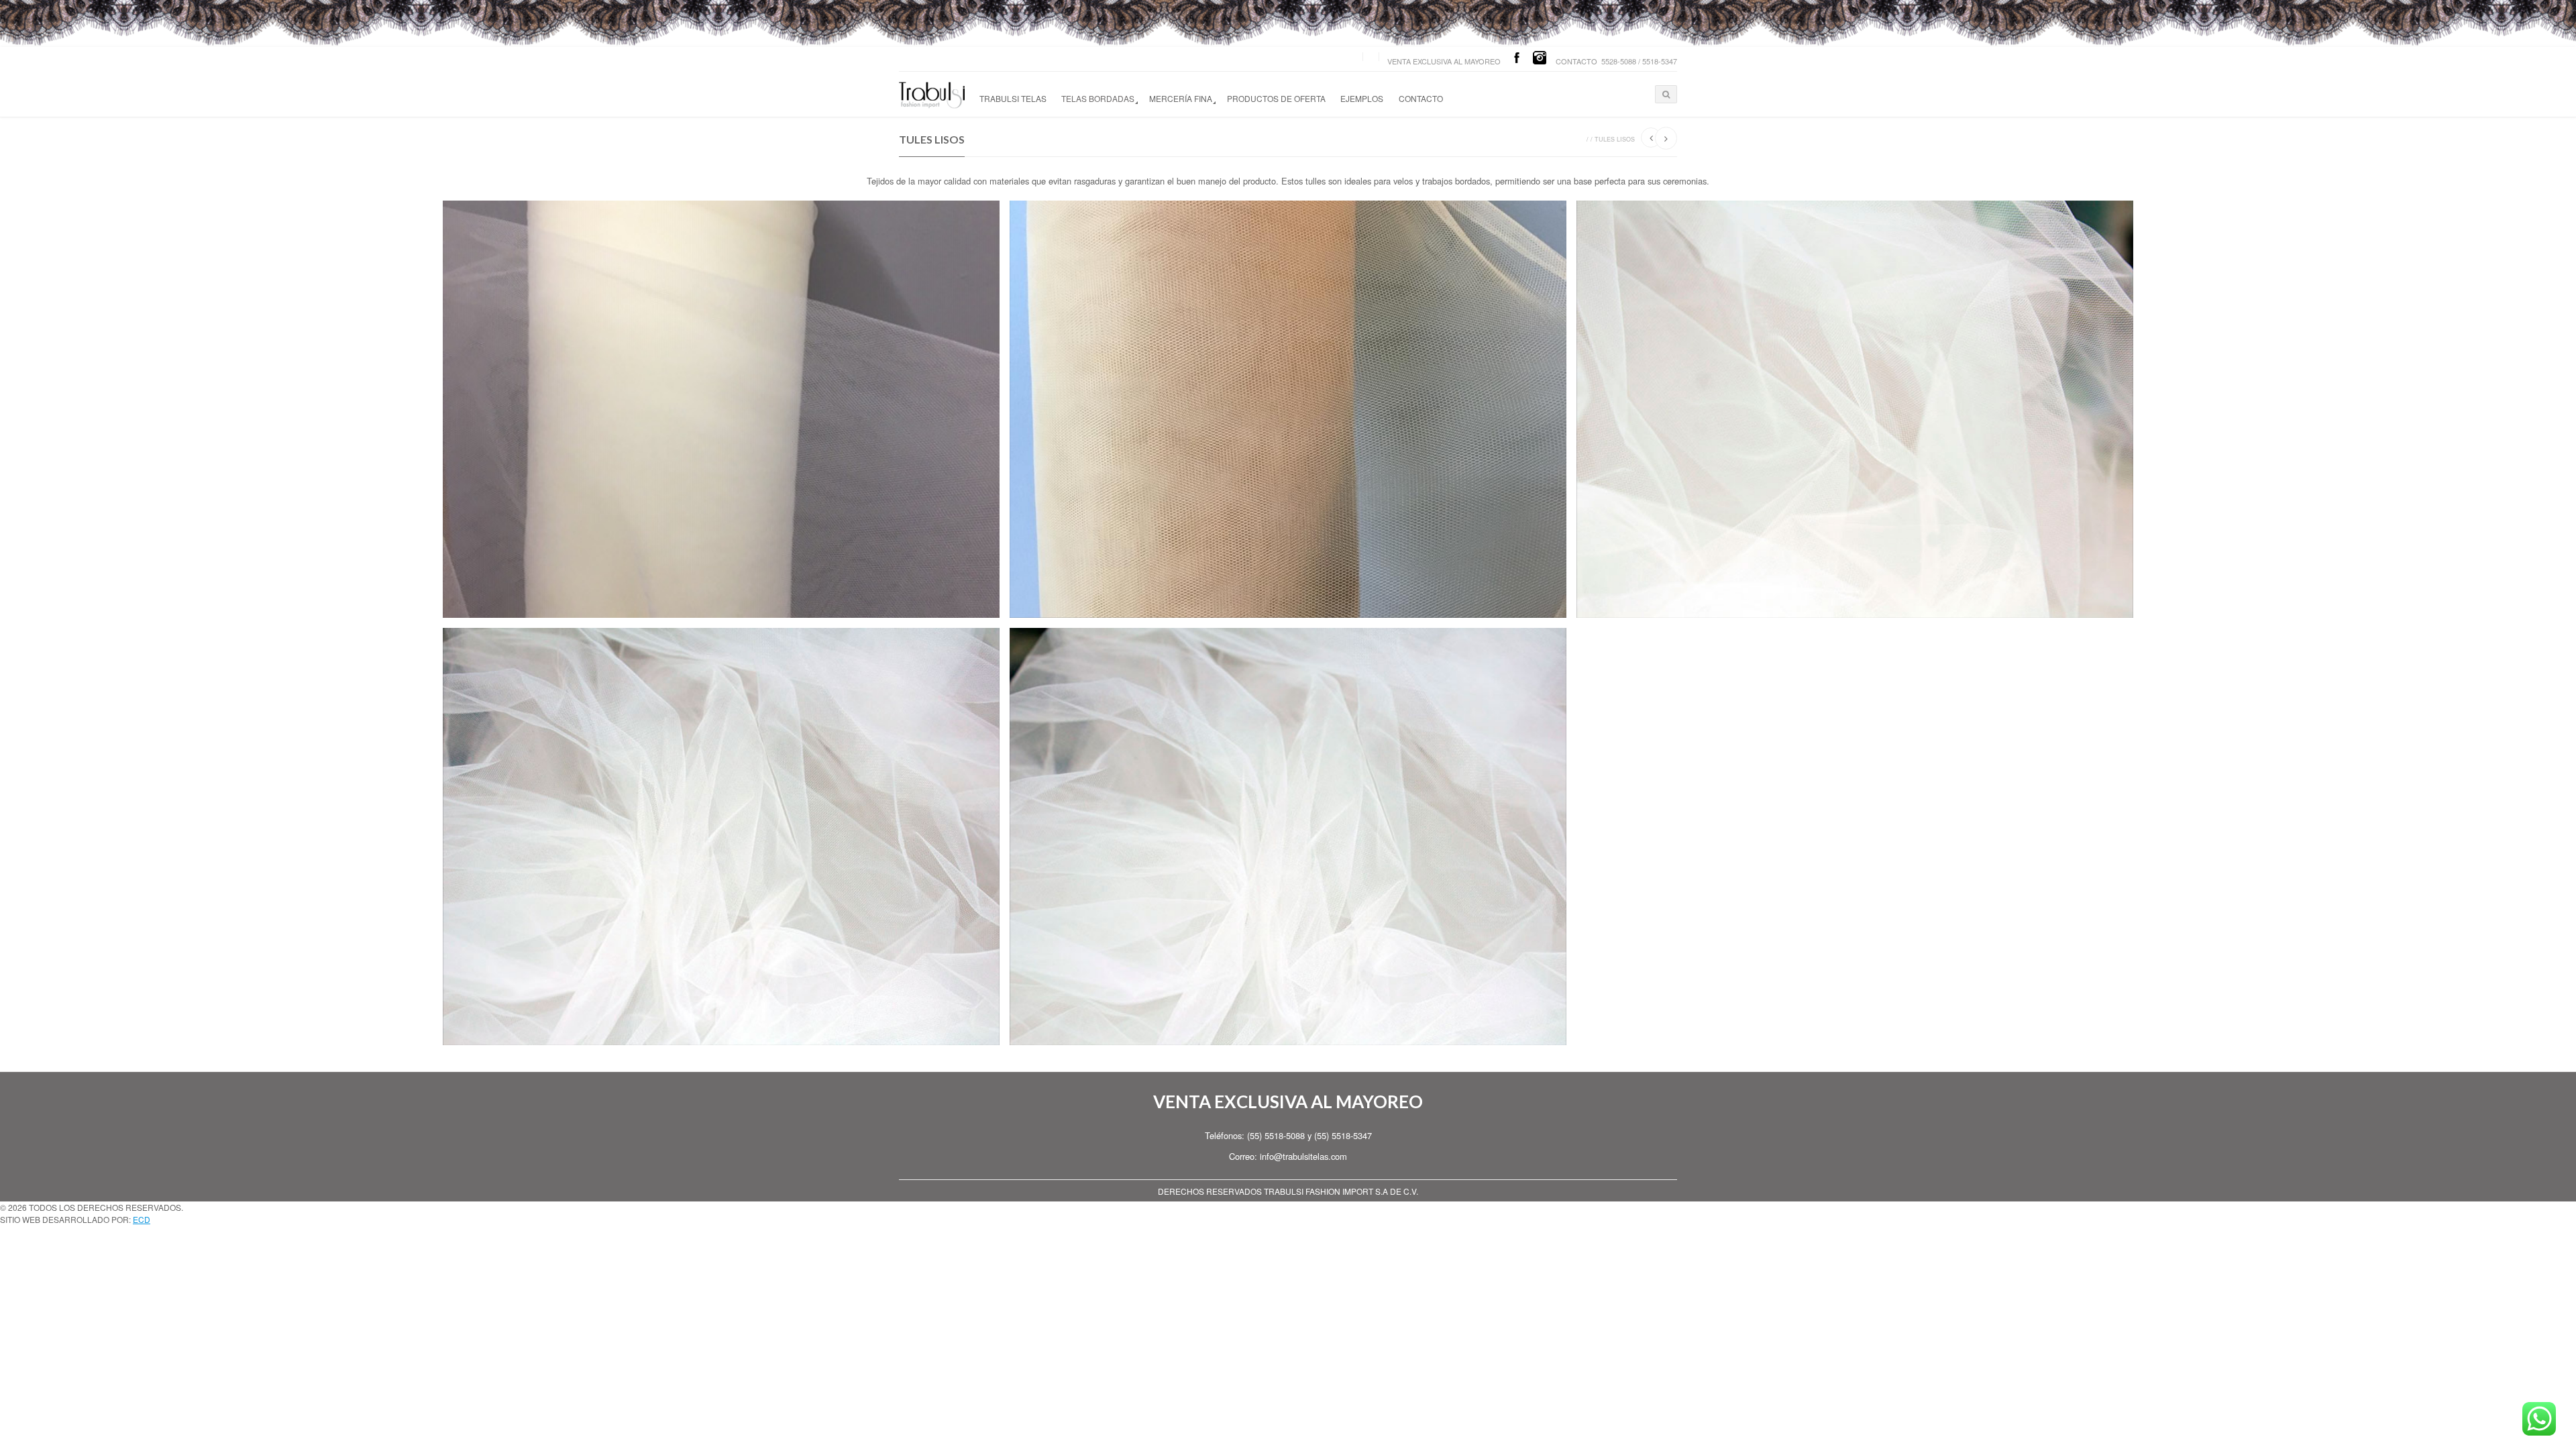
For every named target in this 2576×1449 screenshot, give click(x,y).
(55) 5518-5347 (1343, 1135)
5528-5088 (1619, 61)
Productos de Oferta (1276, 98)
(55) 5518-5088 (1276, 1135)
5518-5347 (1660, 61)
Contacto (1421, 98)
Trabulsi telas (1013, 98)
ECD (142, 1219)
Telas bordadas (1098, 98)
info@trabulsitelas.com (1303, 1156)
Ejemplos (1362, 98)
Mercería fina (1181, 98)
